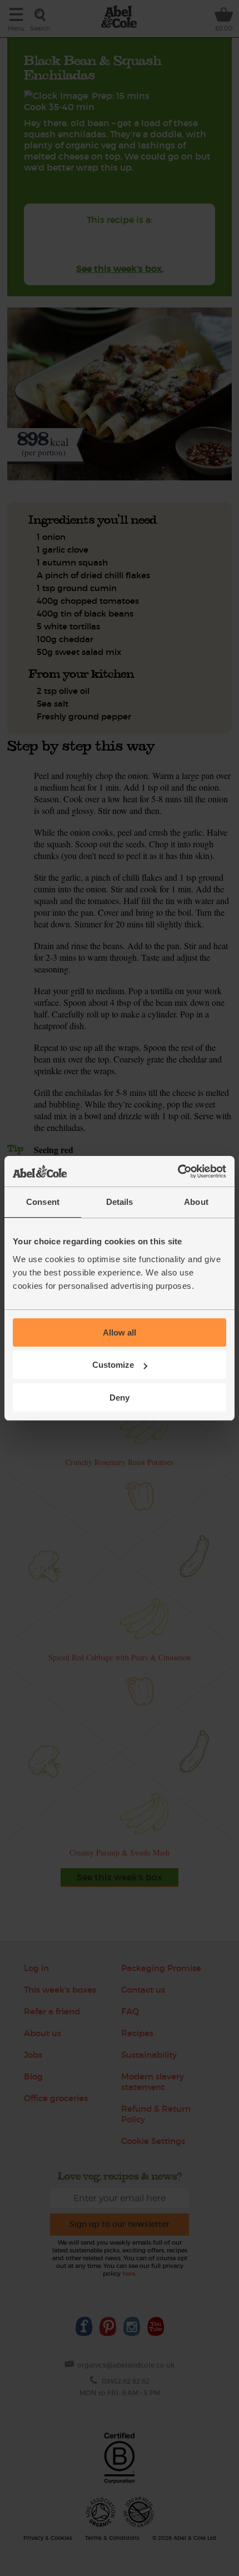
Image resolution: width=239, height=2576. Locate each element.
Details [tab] (120, 1202)
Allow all (120, 1332)
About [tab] (196, 1202)
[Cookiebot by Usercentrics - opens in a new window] (178, 1172)
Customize (113, 1365)
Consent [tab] (43, 1202)
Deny (120, 1398)
